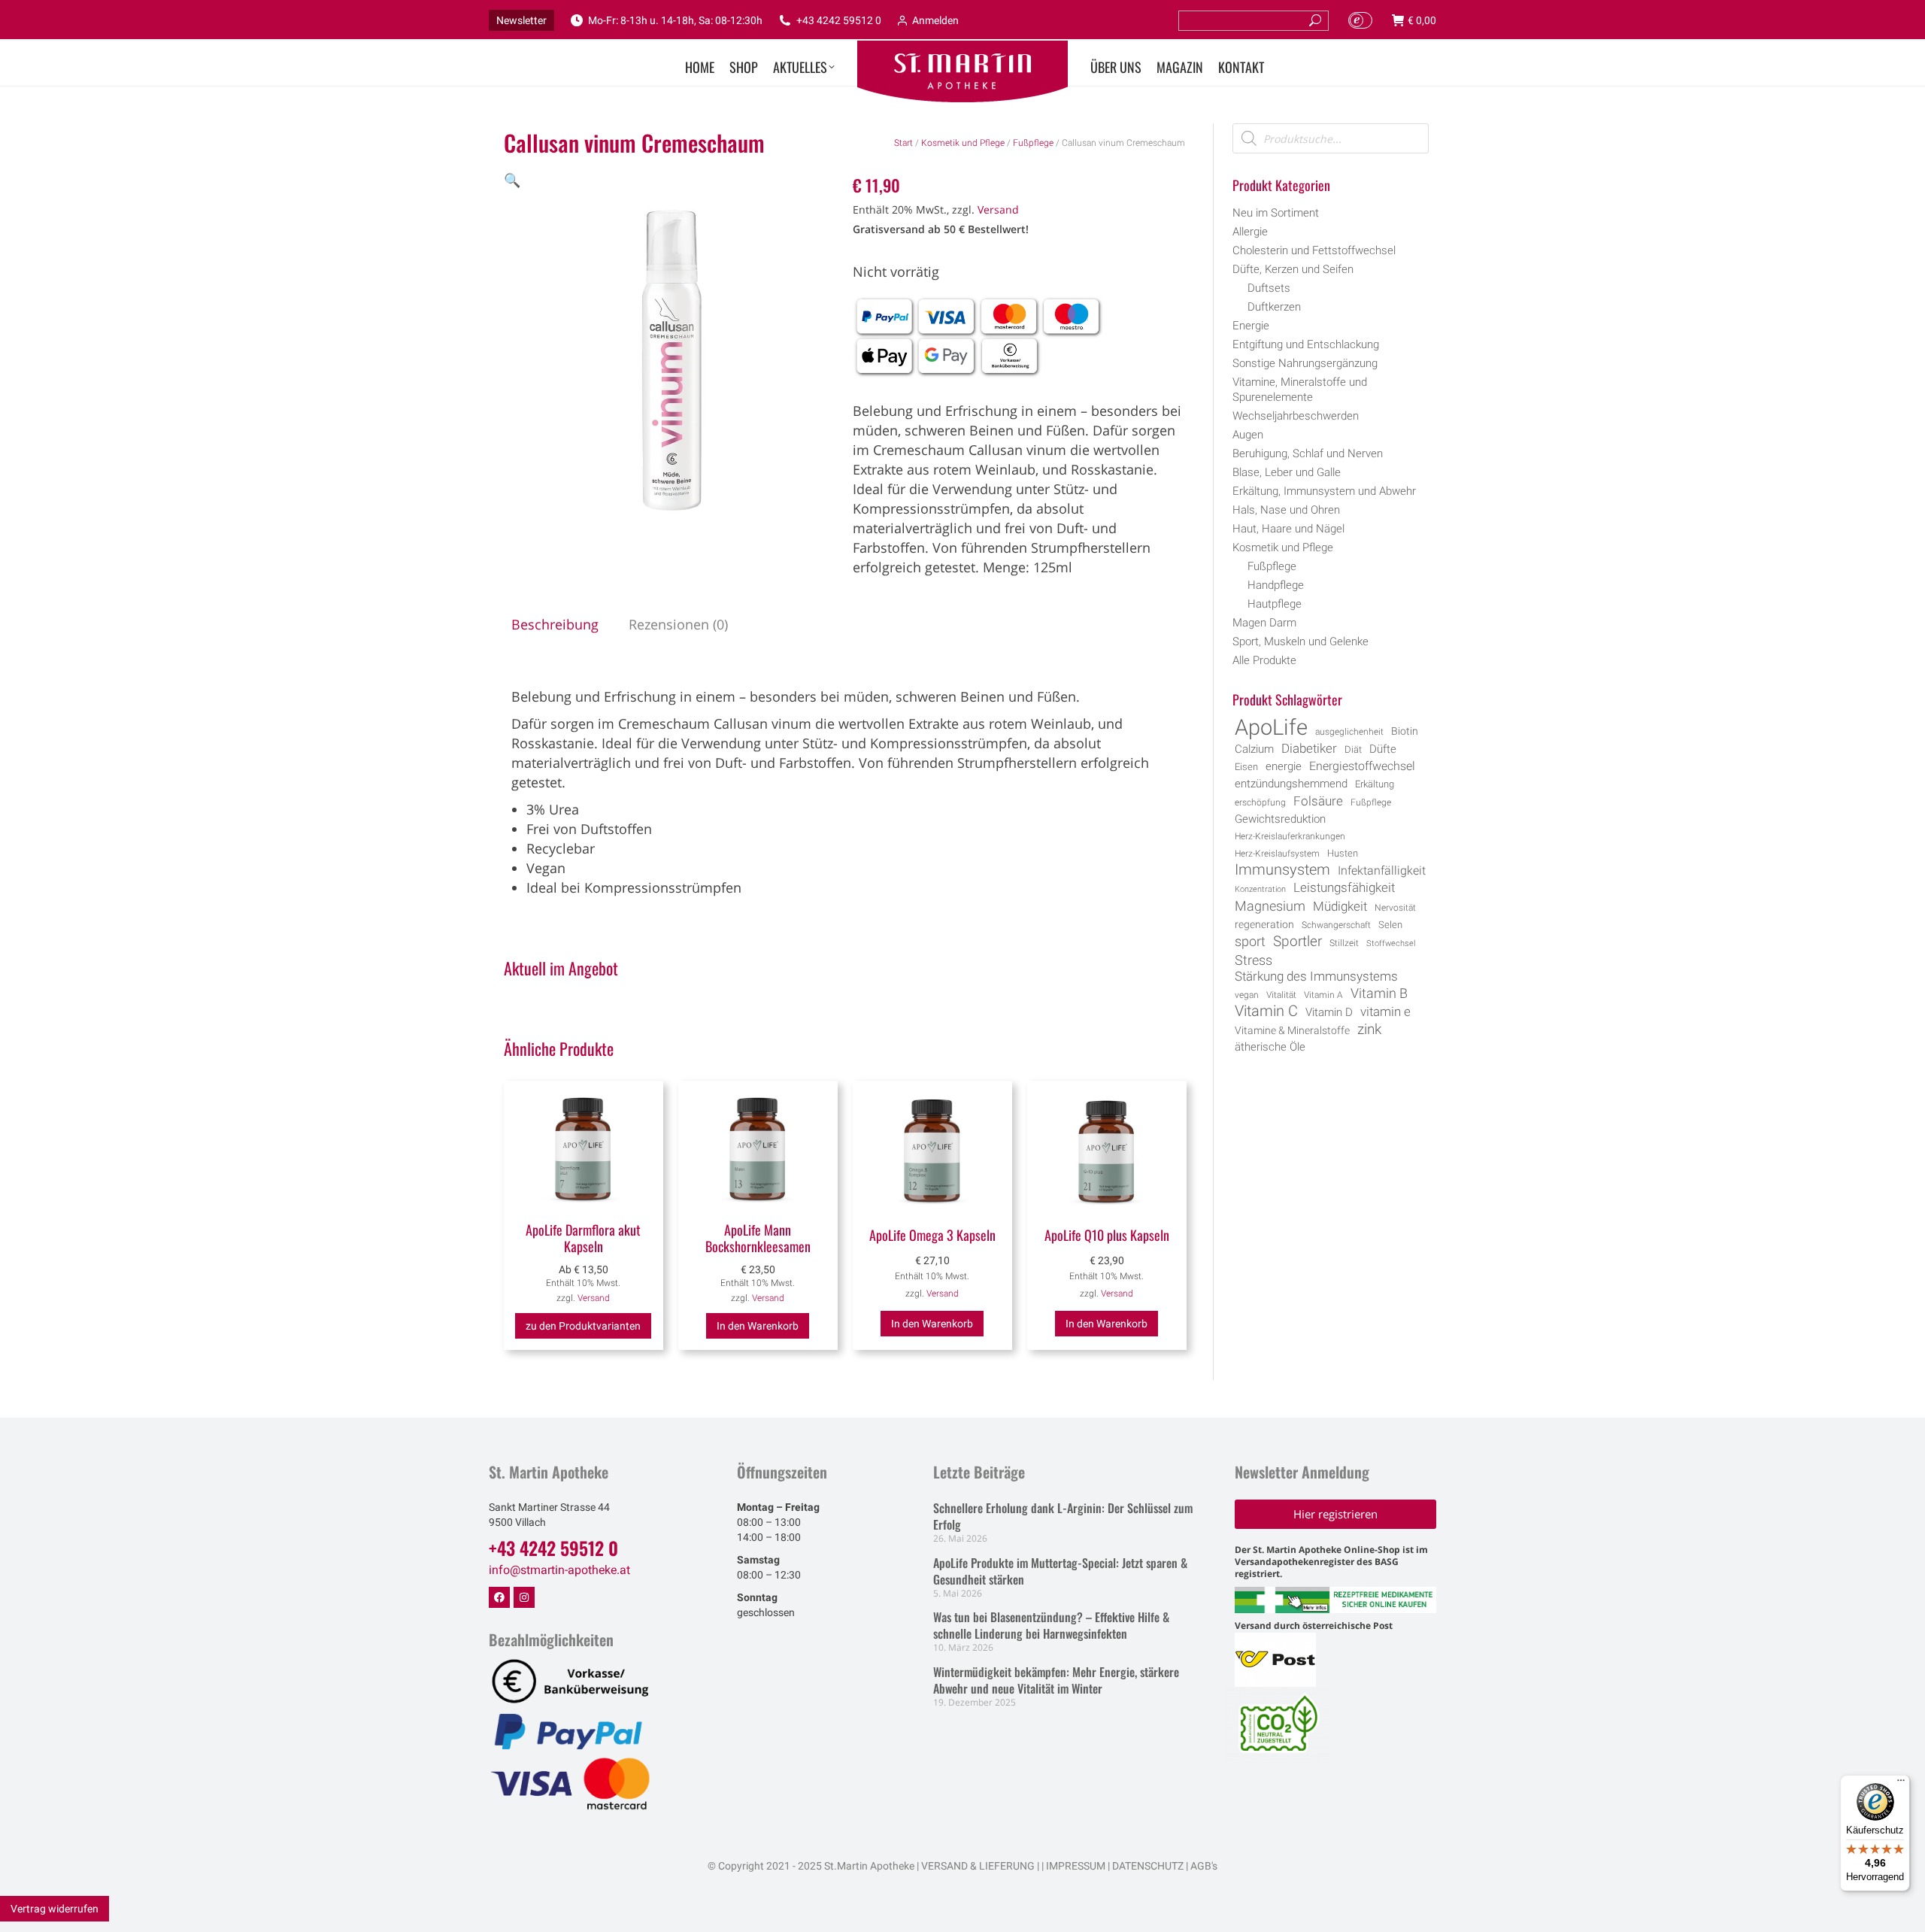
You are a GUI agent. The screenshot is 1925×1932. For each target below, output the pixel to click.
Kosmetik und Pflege (963, 143)
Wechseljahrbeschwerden (1296, 416)
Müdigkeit (1340, 907)
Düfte (1383, 749)
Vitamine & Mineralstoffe (1292, 1030)
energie (1284, 766)
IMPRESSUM (1076, 1866)
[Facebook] (499, 1597)
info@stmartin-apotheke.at (559, 1570)
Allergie (1250, 232)
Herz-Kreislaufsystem (1277, 854)
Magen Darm (1264, 623)
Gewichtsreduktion (1280, 819)
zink (1369, 1030)
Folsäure (1318, 801)
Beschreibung (555, 624)
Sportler (1297, 942)
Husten (1343, 853)
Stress (1254, 960)
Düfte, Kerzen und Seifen (1293, 269)
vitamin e (1385, 1011)
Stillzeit (1344, 943)
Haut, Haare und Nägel (1288, 529)
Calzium (1254, 749)
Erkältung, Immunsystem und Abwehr (1324, 491)
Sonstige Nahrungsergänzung (1305, 363)
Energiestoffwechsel (1362, 766)
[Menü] (1901, 1784)
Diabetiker (1309, 748)
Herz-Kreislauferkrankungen (1290, 836)
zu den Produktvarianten (583, 1326)
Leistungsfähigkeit (1344, 887)
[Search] (1315, 21)
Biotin (1405, 731)
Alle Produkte (1264, 660)
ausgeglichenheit (1349, 732)
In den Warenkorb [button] (758, 1326)
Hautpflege (1275, 604)
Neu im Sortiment (1276, 213)
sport (1250, 942)
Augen (1248, 435)
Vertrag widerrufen (55, 1909)
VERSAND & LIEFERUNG (978, 1866)
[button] (512, 180)
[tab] (555, 624)
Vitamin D (1329, 1013)
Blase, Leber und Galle (1287, 472)
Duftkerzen (1274, 307)
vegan (1247, 995)
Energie (1251, 326)
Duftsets (1269, 288)
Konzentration (1260, 889)
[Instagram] (524, 1597)
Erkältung (1375, 784)
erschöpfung (1260, 802)
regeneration (1264, 924)
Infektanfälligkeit (1382, 870)
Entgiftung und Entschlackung (1306, 344)
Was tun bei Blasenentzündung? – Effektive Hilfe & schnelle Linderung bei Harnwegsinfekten (1051, 1625)
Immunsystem (1282, 870)
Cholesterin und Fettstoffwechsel (1314, 250)
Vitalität (1281, 995)
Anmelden (935, 20)
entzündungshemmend (1291, 784)
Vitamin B (1379, 993)
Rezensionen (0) (678, 624)
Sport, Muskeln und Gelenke (1301, 641)
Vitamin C (1266, 1011)
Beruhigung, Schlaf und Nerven (1308, 453)
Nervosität (1395, 908)
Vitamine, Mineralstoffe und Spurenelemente (1300, 390)
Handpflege (1276, 585)
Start (903, 143)
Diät (1353, 749)
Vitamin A (1323, 995)
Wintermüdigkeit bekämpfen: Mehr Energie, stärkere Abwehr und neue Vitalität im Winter (1056, 1680)
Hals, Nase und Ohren (1286, 510)
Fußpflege (1033, 143)
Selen (1390, 925)
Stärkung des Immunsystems (1316, 977)
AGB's (1204, 1866)
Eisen (1246, 767)
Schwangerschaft (1336, 925)
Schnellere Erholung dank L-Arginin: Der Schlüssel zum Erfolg (1063, 1516)
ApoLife (1271, 727)
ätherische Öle (1270, 1047)
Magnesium (1270, 906)
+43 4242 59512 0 (839, 20)
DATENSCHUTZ (1147, 1866)
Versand (998, 209)
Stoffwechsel (1391, 943)
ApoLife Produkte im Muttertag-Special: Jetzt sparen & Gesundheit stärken (1060, 1571)
